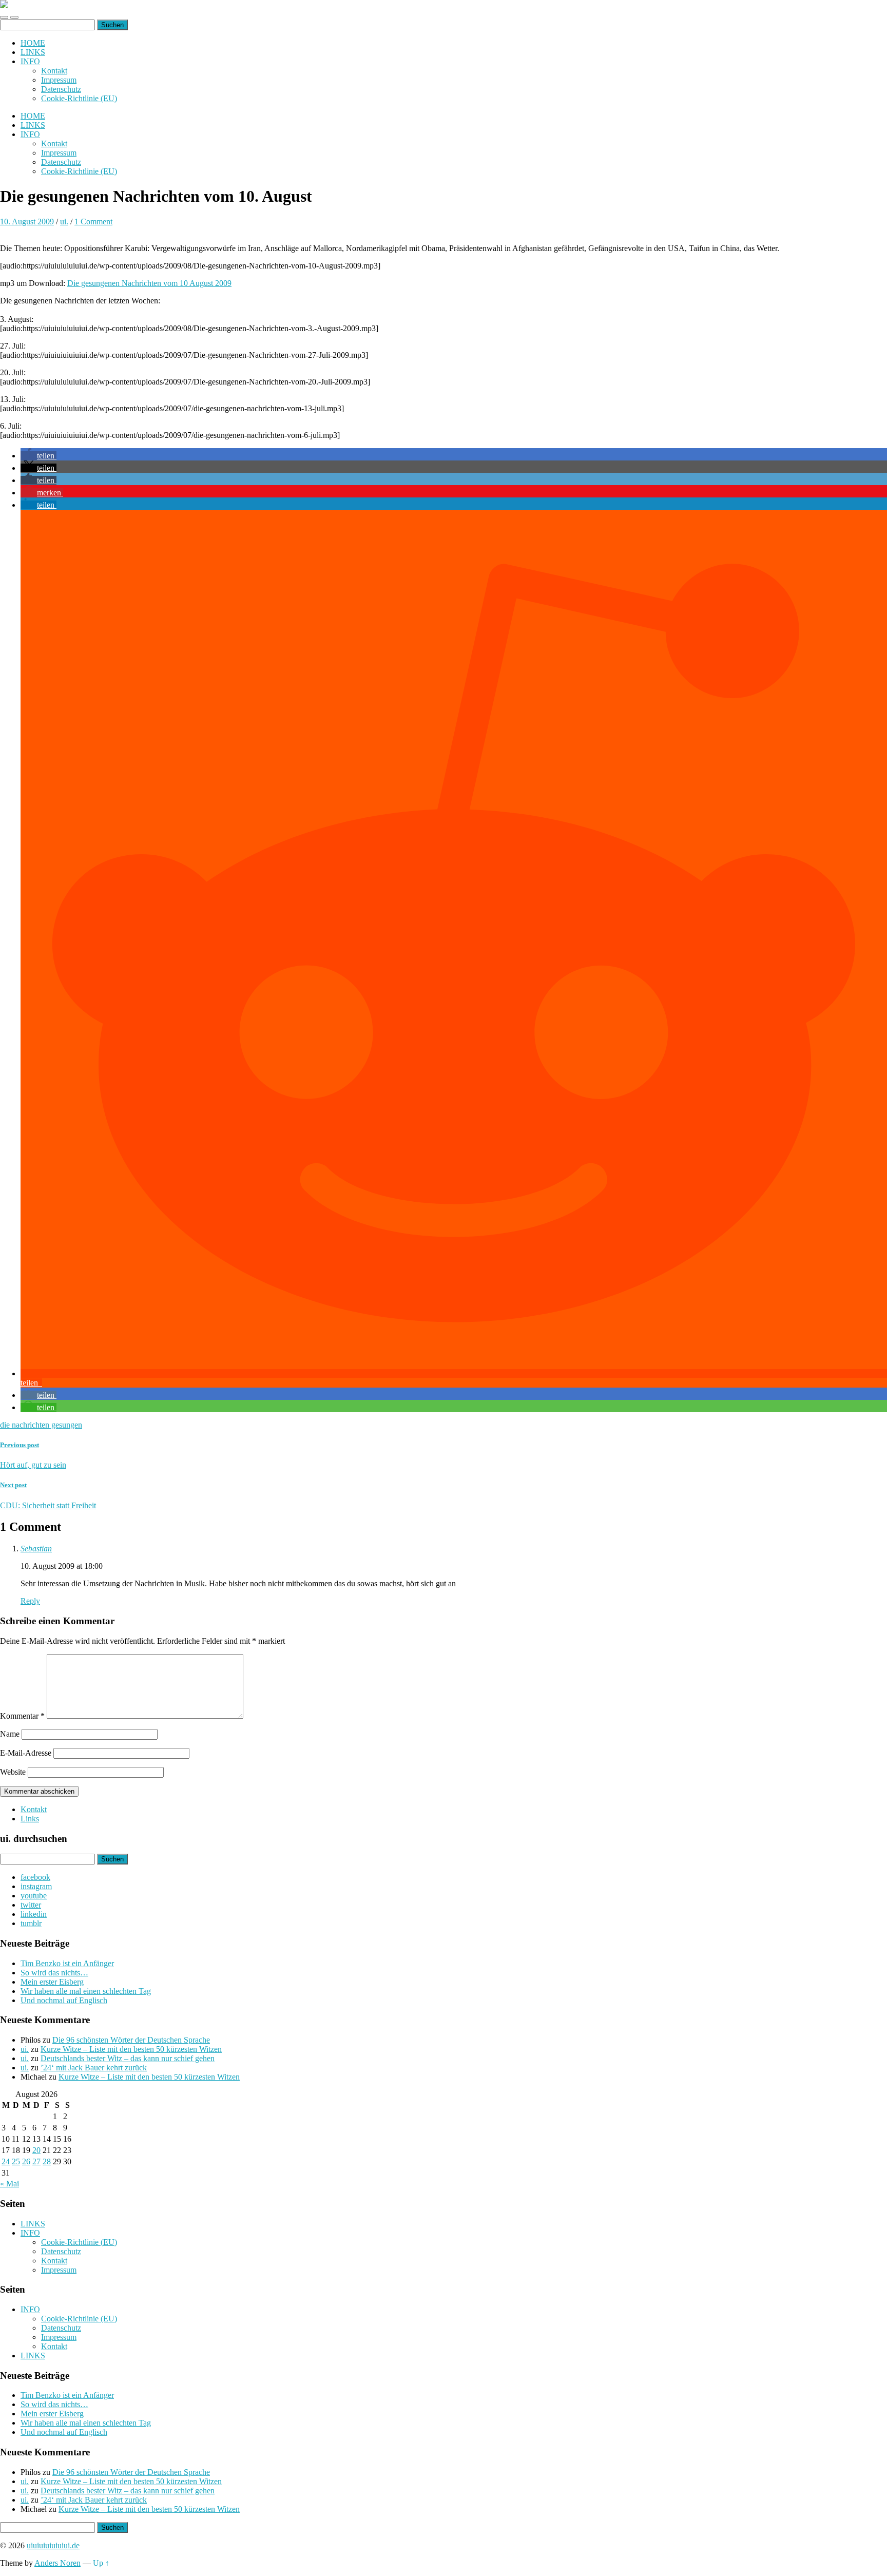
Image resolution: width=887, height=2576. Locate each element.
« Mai (9, 2184)
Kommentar (22, 1716)
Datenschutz (61, 89)
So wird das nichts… (54, 1973)
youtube (34, 1896)
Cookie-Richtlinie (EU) (79, 98)
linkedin (34, 1914)
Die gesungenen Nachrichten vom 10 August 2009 (149, 283)
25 (16, 2161)
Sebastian (36, 1549)
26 (26, 2161)
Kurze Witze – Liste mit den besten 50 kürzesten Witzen (131, 2049)
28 (47, 2161)
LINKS (33, 52)
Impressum (59, 80)
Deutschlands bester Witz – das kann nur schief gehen (128, 2058)
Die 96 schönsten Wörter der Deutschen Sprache (131, 2040)
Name (10, 1734)
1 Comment (93, 222)
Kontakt (54, 71)
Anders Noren (57, 2563)
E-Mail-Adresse (26, 1753)
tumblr (31, 1923)
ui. (64, 222)
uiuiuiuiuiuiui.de (53, 2545)
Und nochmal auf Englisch (64, 2000)
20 (36, 2150)
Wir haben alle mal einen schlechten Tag (86, 1991)
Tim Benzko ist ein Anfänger (67, 1963)
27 (36, 2161)
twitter (31, 1905)
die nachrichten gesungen (41, 1425)
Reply (30, 1601)
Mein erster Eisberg (52, 1982)
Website (13, 1772)
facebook (35, 1877)
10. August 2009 (27, 222)
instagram (36, 1886)
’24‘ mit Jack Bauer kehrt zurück (94, 2068)
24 (6, 2161)
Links (30, 1819)
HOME (33, 43)
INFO (30, 61)
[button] (38, 456)
